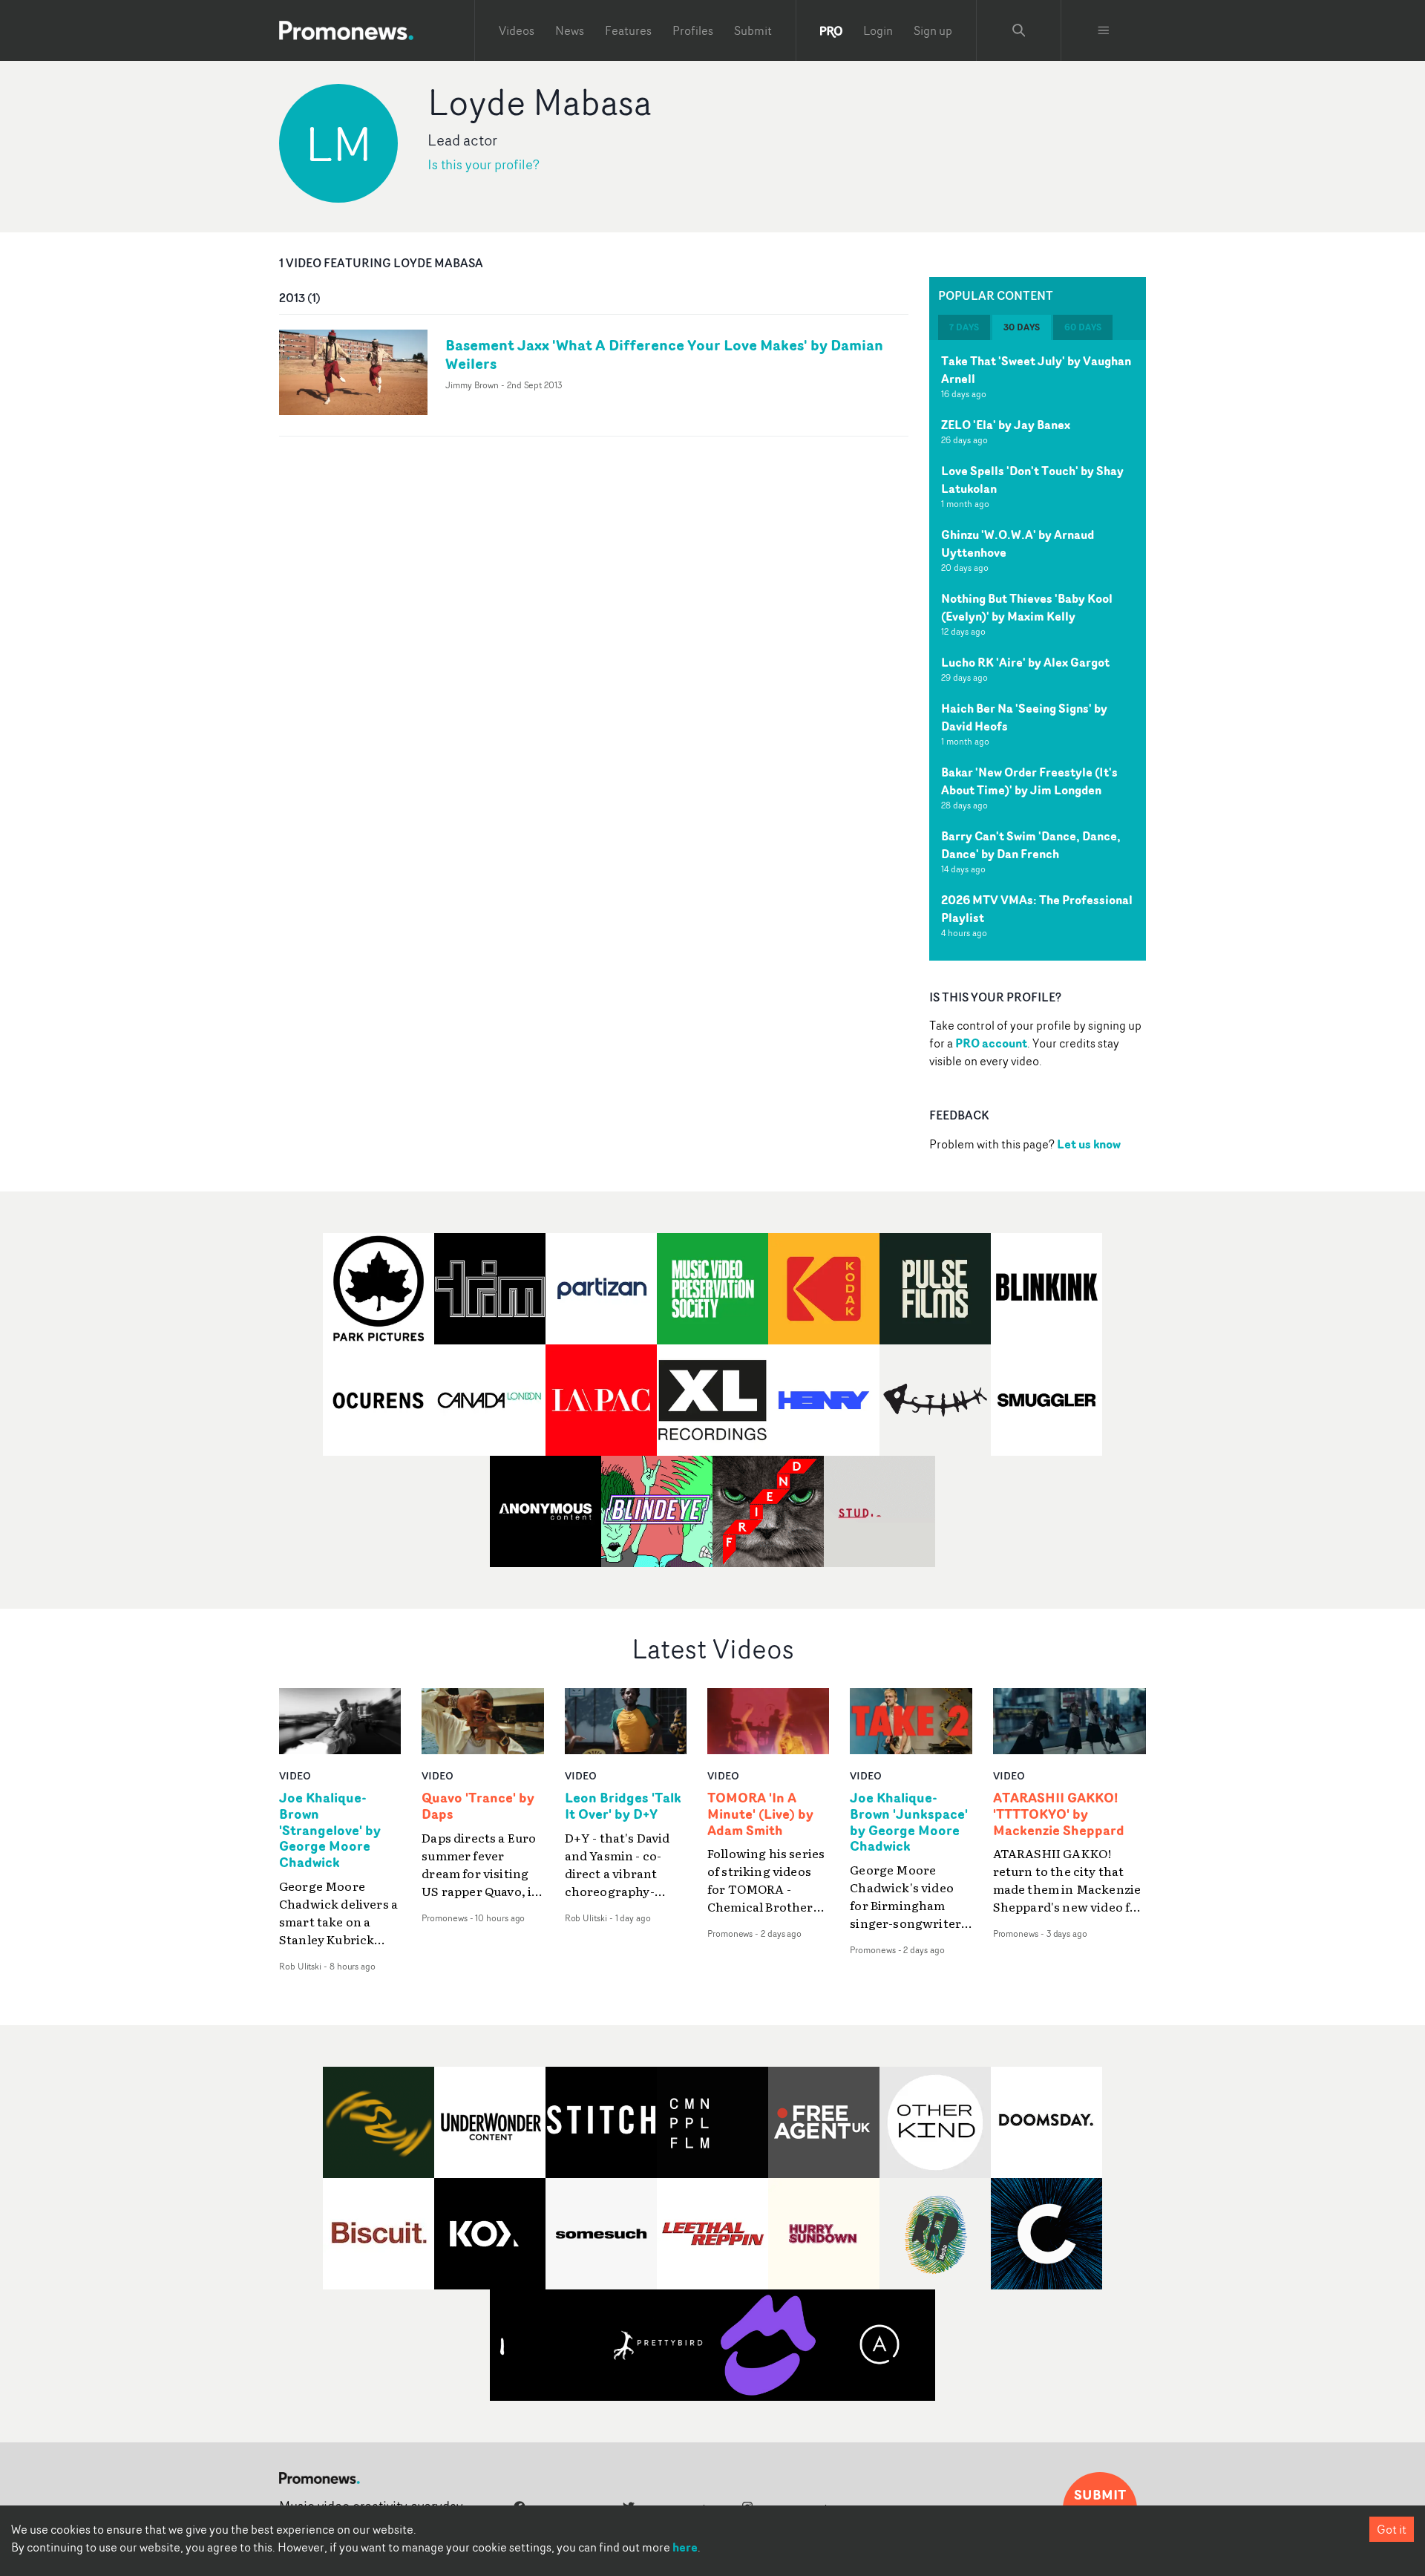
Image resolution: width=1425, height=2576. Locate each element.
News (570, 30)
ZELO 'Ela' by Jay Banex (1006, 425)
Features (628, 30)
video (295, 1775)
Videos (517, 30)
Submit (753, 30)
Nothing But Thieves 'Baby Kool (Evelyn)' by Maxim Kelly (1027, 607)
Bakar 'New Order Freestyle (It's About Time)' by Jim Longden (1029, 781)
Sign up (933, 30)
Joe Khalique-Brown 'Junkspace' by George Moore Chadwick (909, 1823)
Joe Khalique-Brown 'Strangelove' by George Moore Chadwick (330, 1830)
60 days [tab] (1083, 327)
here (685, 2547)
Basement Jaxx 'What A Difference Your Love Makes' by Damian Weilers (664, 354)
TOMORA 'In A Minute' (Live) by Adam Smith (760, 1814)
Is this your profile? (484, 164)
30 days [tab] (1022, 327)
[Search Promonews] (1019, 30)
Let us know (1089, 1144)
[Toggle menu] (1104, 30)
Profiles (693, 30)
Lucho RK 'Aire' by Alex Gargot (1025, 662)
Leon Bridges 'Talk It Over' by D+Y (623, 1806)
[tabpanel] (1038, 650)
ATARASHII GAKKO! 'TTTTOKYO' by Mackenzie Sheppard (1059, 1814)
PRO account (991, 1043)
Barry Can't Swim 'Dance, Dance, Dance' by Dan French (1031, 845)
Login (878, 30)
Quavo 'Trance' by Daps (478, 1806)
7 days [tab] (964, 327)
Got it (1392, 2529)
